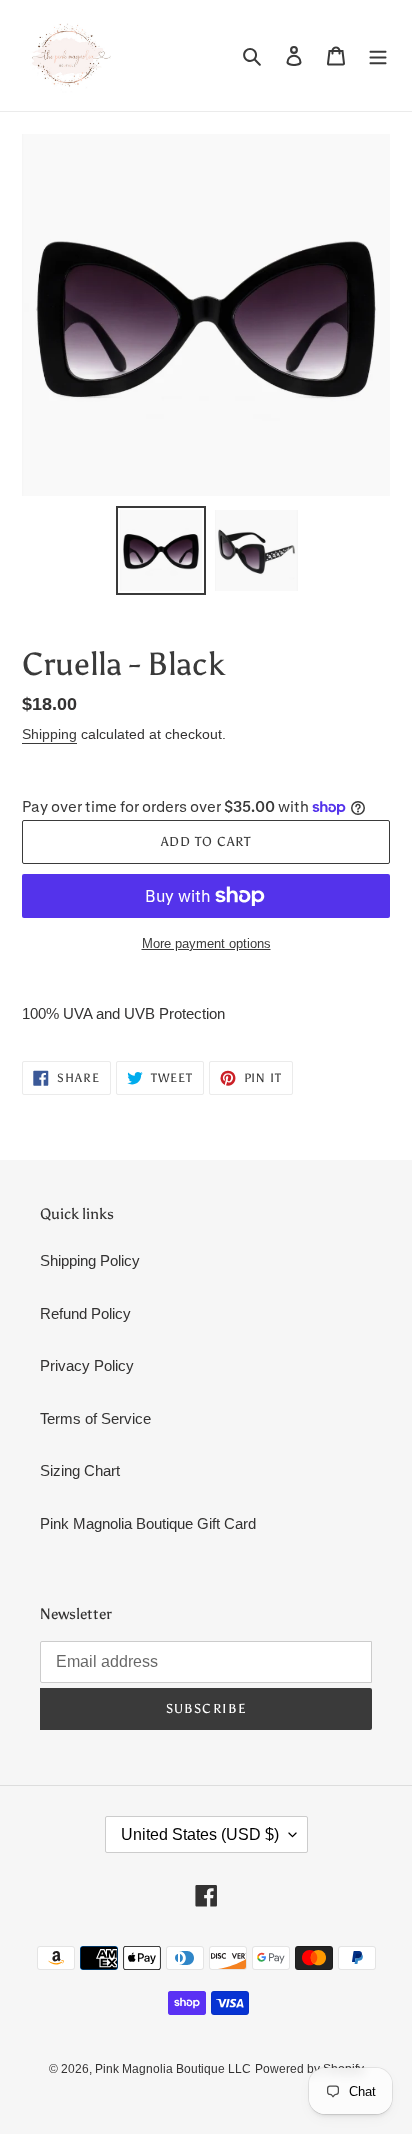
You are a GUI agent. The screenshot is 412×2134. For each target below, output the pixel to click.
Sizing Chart (80, 1470)
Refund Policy (85, 1313)
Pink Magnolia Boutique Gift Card (148, 1523)
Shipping (49, 734)
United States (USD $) (200, 1834)
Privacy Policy (87, 1365)
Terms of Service (95, 1418)
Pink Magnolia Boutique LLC (173, 2069)
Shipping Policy (90, 1260)
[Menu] (378, 55)
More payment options (206, 943)
